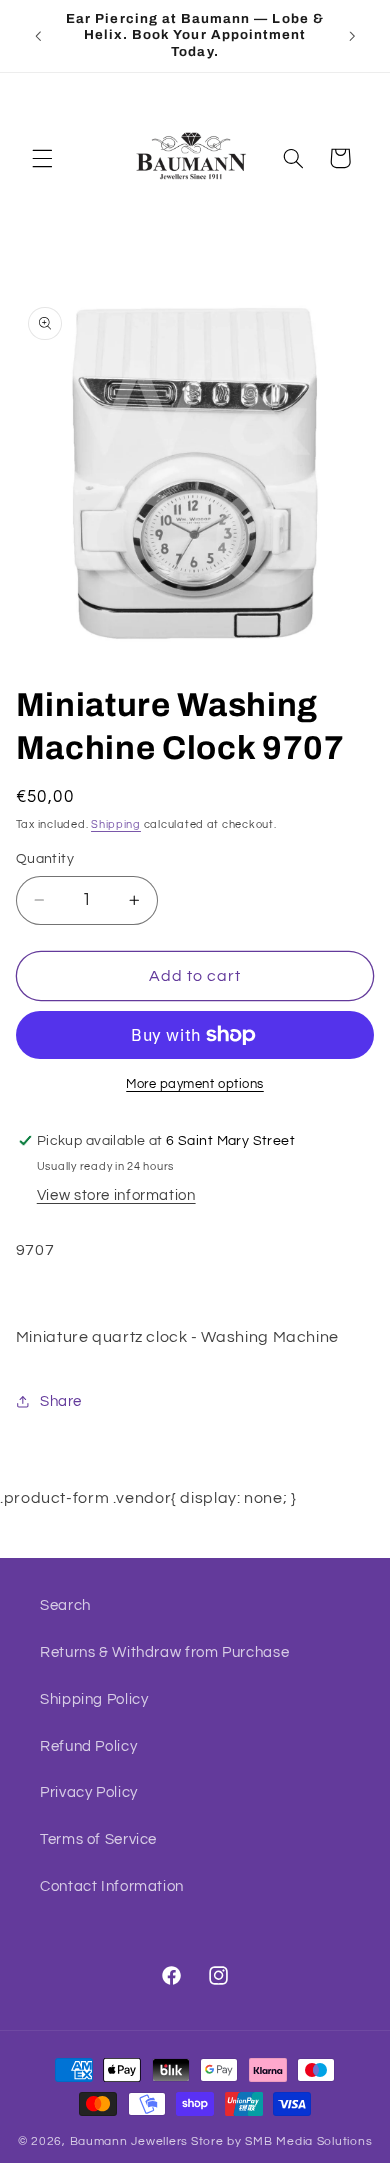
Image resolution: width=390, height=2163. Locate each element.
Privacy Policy (89, 1792)
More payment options (195, 1084)
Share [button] (61, 1401)
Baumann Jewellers (129, 2141)
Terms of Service (98, 1839)
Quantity (45, 859)
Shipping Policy (94, 1699)
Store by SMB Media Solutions (282, 2141)
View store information (116, 1195)
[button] (42, 158)
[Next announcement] (352, 36)
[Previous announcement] (38, 36)
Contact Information (112, 1886)
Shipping (116, 824)
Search (65, 1605)
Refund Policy (88, 1746)
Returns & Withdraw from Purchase (164, 1652)
